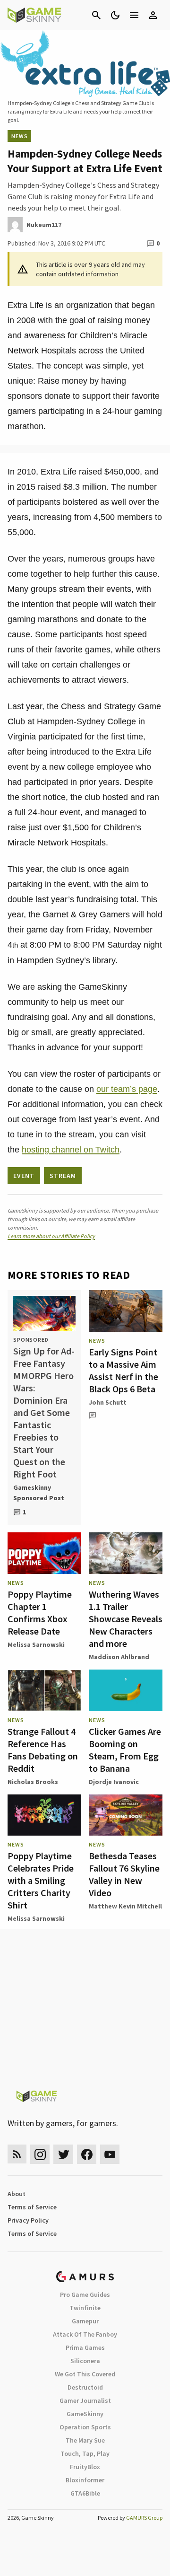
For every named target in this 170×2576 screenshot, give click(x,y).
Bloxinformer (85, 2480)
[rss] (17, 2154)
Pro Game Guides (85, 2295)
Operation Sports (85, 2427)
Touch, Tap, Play (85, 2453)
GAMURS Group (144, 2518)
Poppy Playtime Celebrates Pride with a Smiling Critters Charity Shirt (41, 1880)
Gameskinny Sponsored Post (39, 1493)
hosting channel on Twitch (71, 1150)
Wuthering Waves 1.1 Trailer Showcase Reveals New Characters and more (126, 1619)
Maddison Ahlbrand (119, 1657)
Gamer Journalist (85, 2400)
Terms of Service (32, 2207)
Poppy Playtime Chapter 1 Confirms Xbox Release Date (40, 1613)
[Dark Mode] (115, 15)
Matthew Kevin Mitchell (125, 1906)
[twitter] (63, 2154)
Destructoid (85, 2387)
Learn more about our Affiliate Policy (51, 1236)
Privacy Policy (28, 2220)
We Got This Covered (85, 2374)
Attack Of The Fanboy (85, 2334)
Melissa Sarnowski (36, 1644)
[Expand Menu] (134, 15)
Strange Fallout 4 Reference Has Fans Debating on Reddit (43, 1750)
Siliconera (85, 2361)
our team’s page (127, 1089)
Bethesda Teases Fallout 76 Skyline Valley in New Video (124, 1874)
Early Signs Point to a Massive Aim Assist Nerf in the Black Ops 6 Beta (123, 1370)
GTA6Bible (85, 2493)
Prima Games (85, 2347)
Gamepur (85, 2321)
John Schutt (108, 1402)
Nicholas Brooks (33, 1782)
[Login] (153, 15)
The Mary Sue (85, 2440)
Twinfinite (85, 2308)
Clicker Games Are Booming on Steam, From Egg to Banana (125, 1750)
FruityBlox (85, 2467)
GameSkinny (85, 2414)
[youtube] (110, 2154)
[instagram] (40, 2154)
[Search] (96, 15)
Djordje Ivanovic (114, 1782)
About (17, 2194)
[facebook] (87, 2154)
